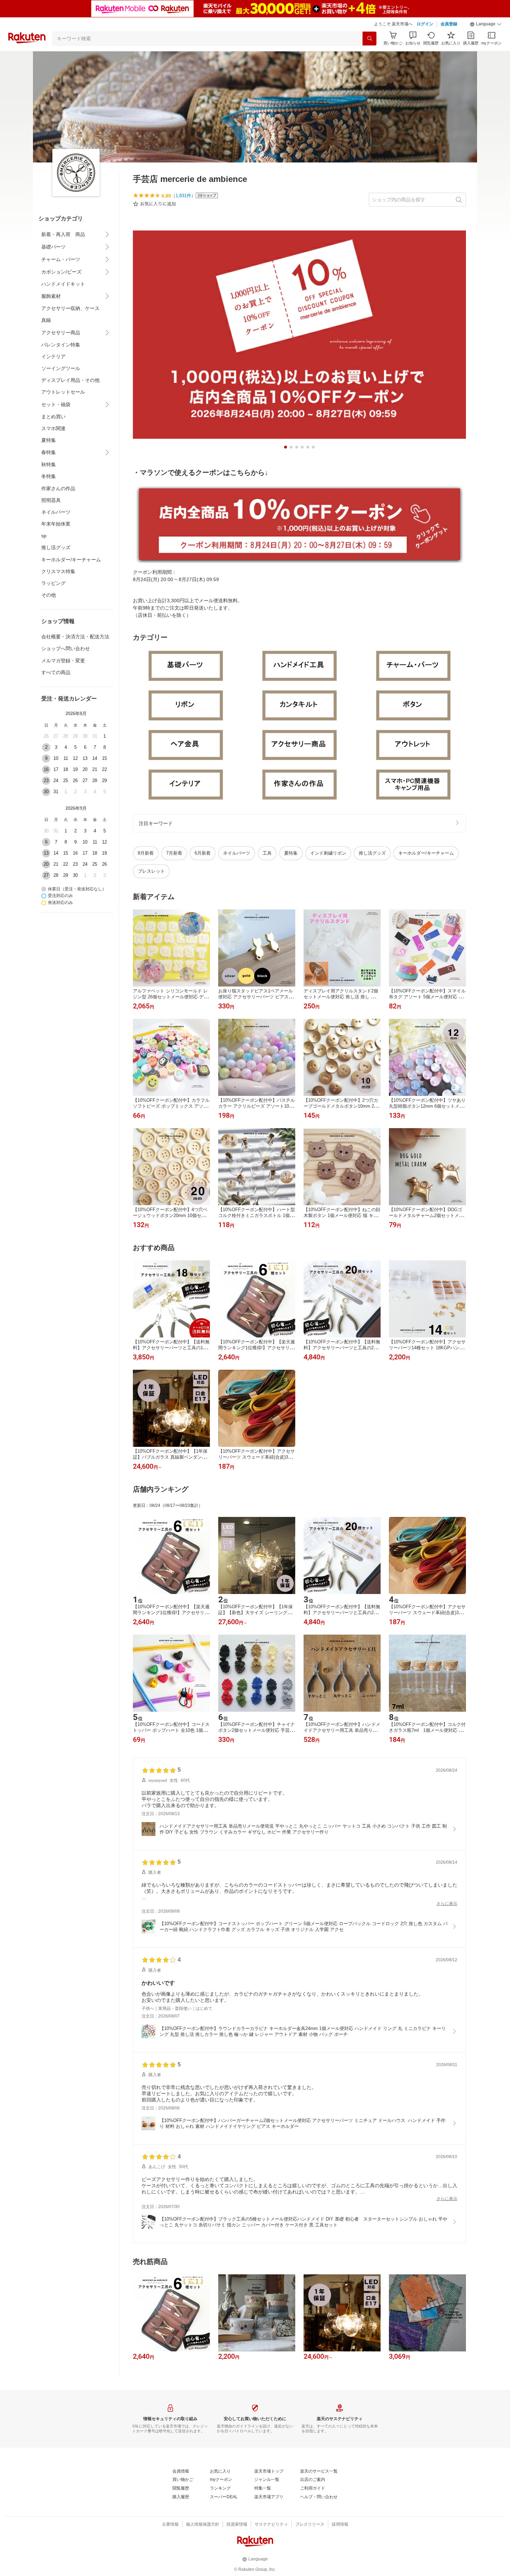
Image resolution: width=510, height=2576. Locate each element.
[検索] (369, 39)
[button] (486, 24)
